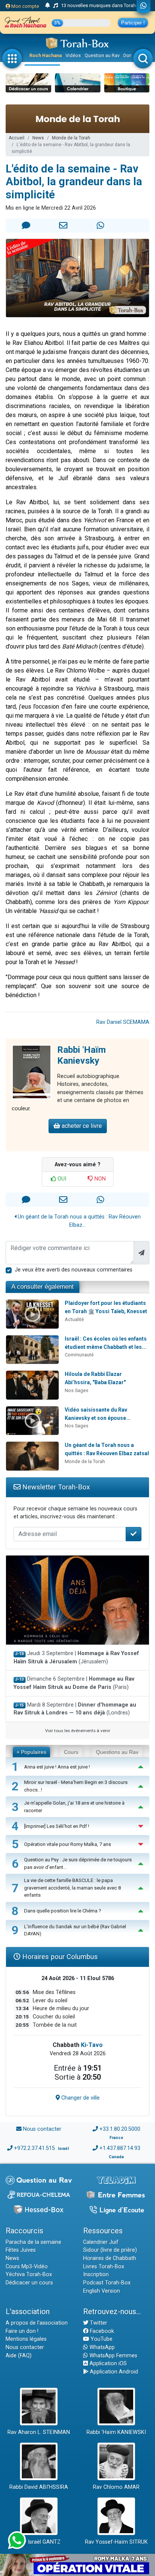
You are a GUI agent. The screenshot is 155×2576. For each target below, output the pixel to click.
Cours (71, 1752)
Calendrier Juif (101, 2242)
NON (99, 1179)
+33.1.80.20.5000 (120, 2129)
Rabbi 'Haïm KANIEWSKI (116, 2432)
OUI (61, 1179)
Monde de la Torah (71, 138)
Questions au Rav (117, 1752)
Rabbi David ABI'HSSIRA (39, 2487)
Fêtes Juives (21, 2250)
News (38, 138)
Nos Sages (77, 1390)
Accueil (17, 138)
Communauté (79, 1355)
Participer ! (133, 23)
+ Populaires (31, 1752)
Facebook (101, 2331)
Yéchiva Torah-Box (29, 2274)
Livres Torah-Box (104, 2267)
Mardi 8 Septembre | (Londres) (75, 1709)
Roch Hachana (46, 55)
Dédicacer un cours (29, 2283)
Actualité (74, 1319)
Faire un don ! (22, 2331)
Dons (129, 55)
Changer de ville (80, 2098)
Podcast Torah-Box (107, 2283)
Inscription (96, 2274)
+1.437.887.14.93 (120, 2148)
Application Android (113, 2372)
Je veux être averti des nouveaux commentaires (74, 1270)
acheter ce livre (81, 1126)
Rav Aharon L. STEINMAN (39, 2432)
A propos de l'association (37, 2323)
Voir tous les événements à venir (78, 1731)
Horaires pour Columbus (59, 1957)
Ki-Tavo (92, 2045)
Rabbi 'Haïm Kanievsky (81, 1055)
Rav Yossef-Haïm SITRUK (116, 2542)
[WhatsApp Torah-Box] (144, 6)
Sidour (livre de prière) (110, 2250)
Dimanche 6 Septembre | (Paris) (74, 1683)
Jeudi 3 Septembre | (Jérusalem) (76, 1658)
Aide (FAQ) (19, 2356)
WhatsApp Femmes (113, 2356)
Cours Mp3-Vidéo (27, 2267)
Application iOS (107, 2364)
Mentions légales (26, 2339)
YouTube (101, 2339)
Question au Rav (102, 55)
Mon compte (25, 6)
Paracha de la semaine (33, 2242)
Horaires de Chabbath (110, 2258)
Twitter (98, 2323)
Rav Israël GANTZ (39, 2542)
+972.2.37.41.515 (34, 2148)
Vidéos (73, 55)
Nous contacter (42, 2129)
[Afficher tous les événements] (48, 6)
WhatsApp (101, 2347)
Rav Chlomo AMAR (116, 2487)
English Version (102, 2291)
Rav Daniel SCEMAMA (123, 1022)
